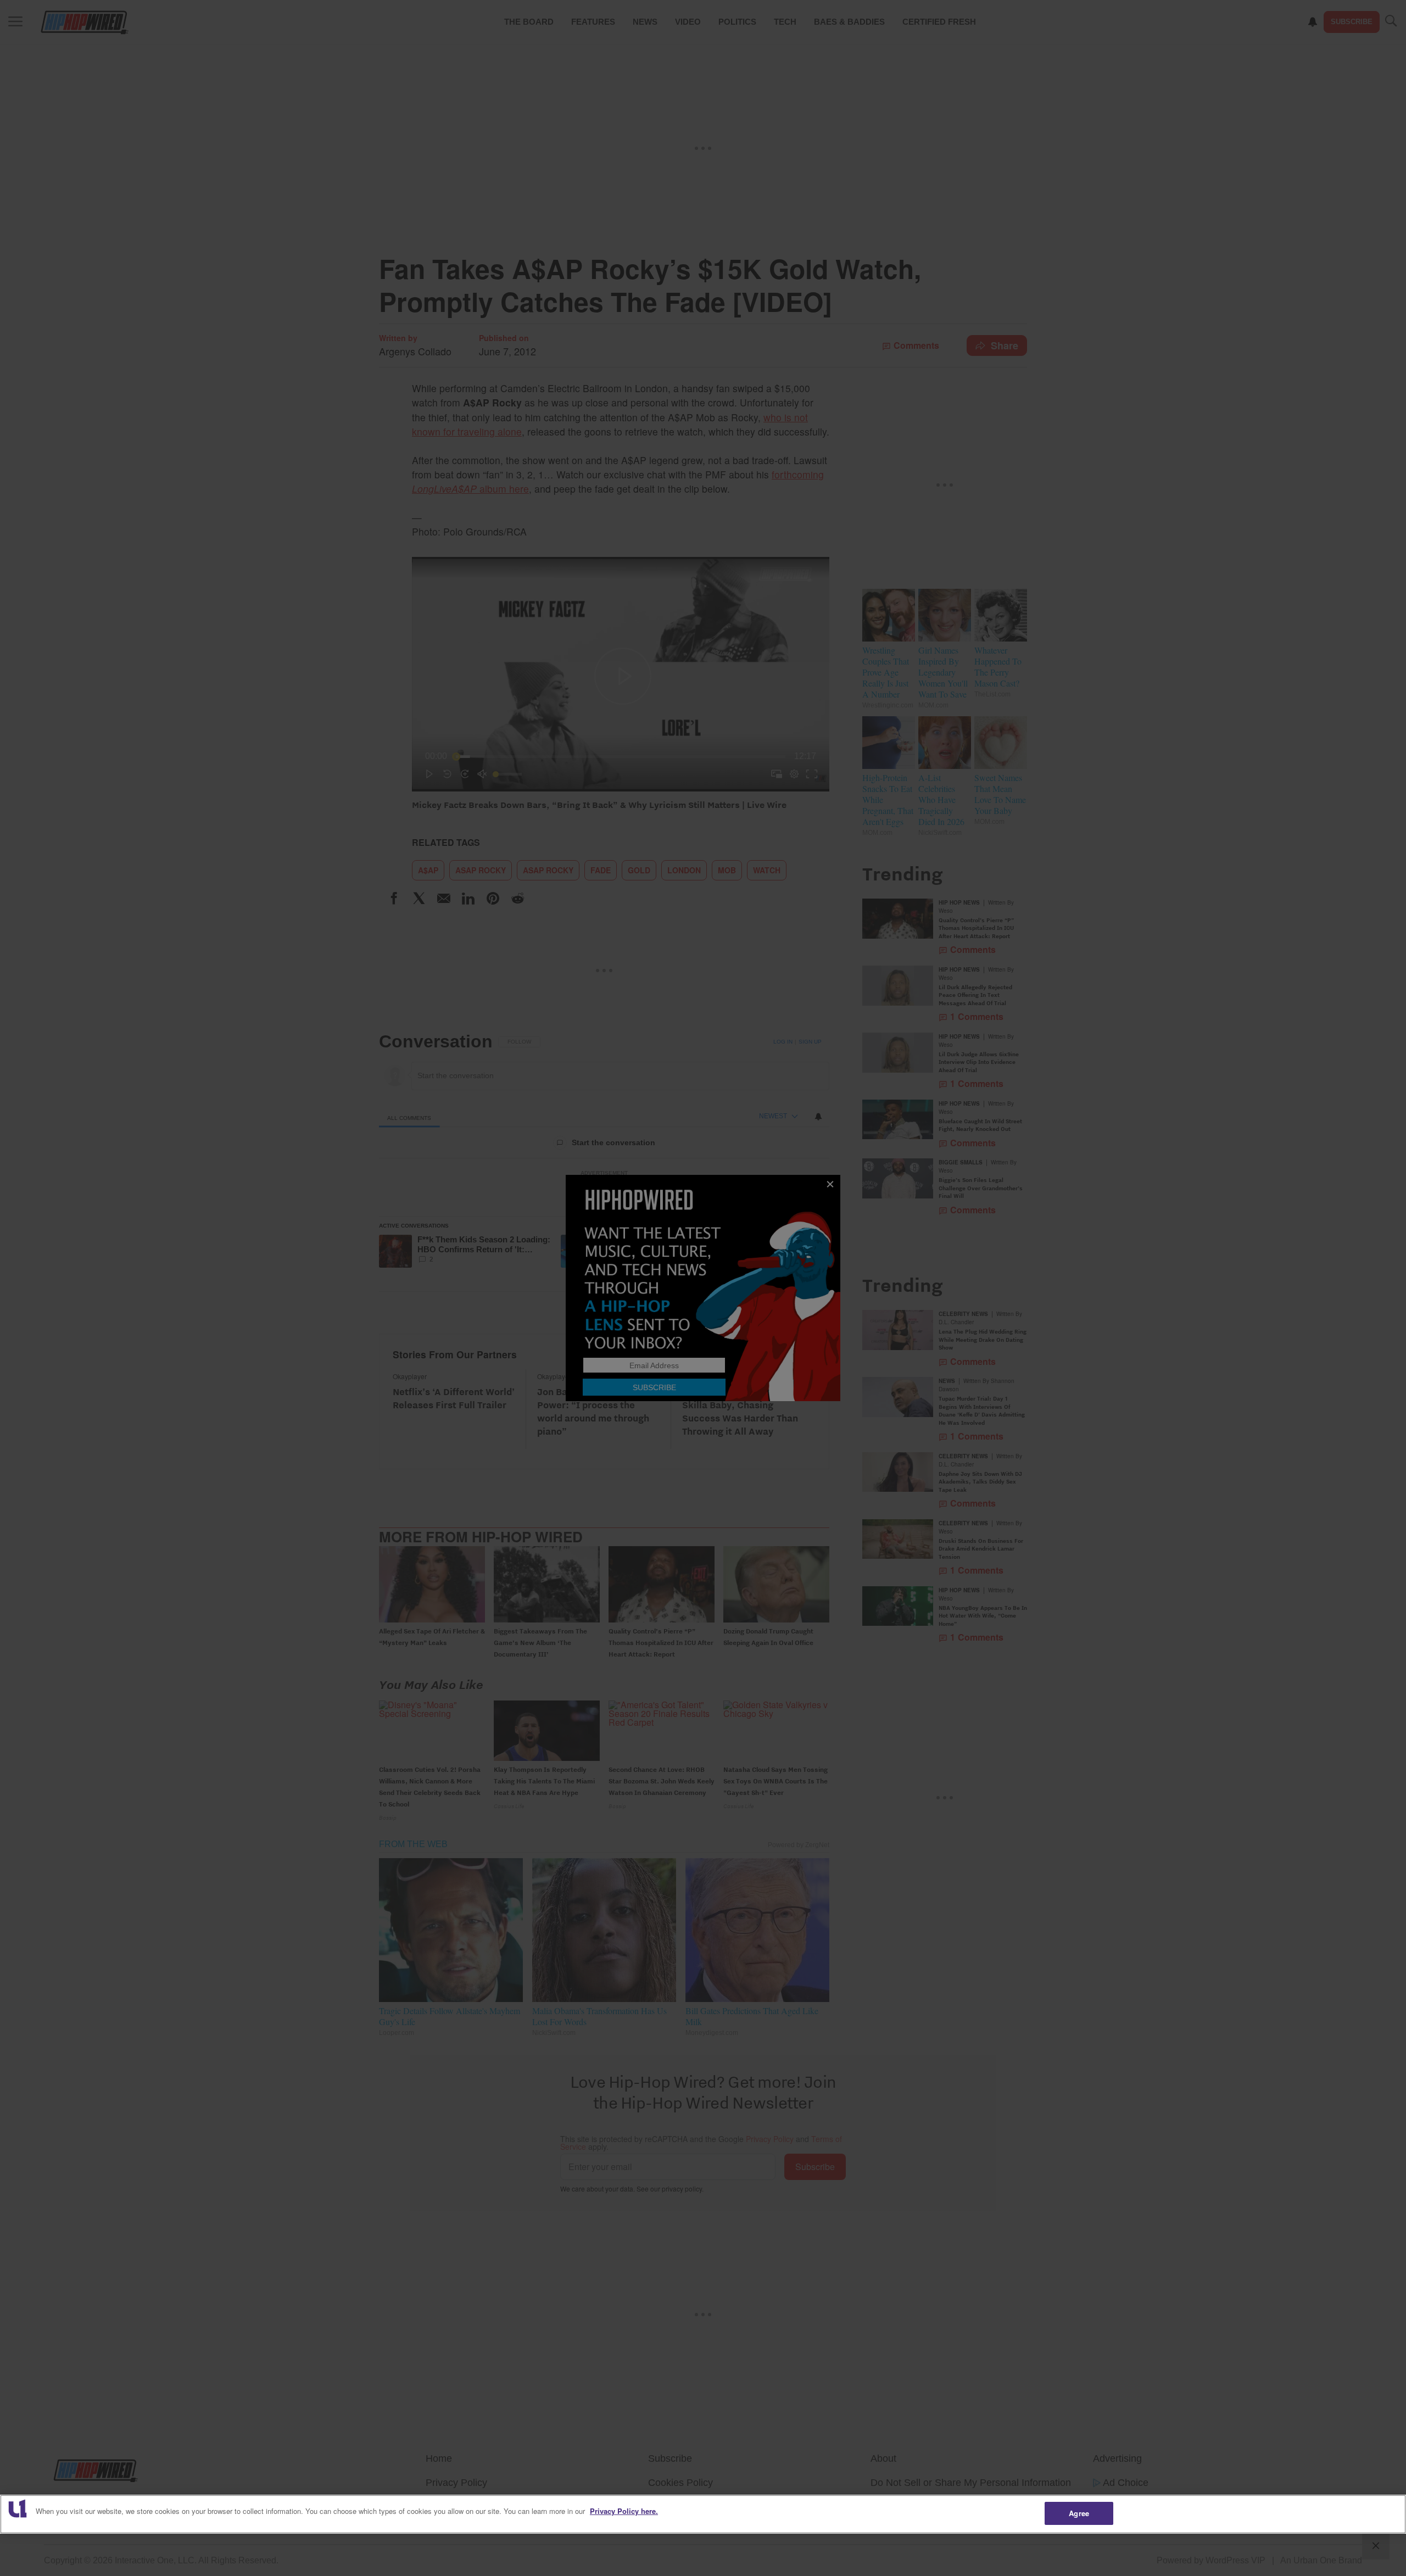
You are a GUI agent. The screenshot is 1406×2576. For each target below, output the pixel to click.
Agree (1079, 2513)
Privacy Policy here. (624, 2511)
